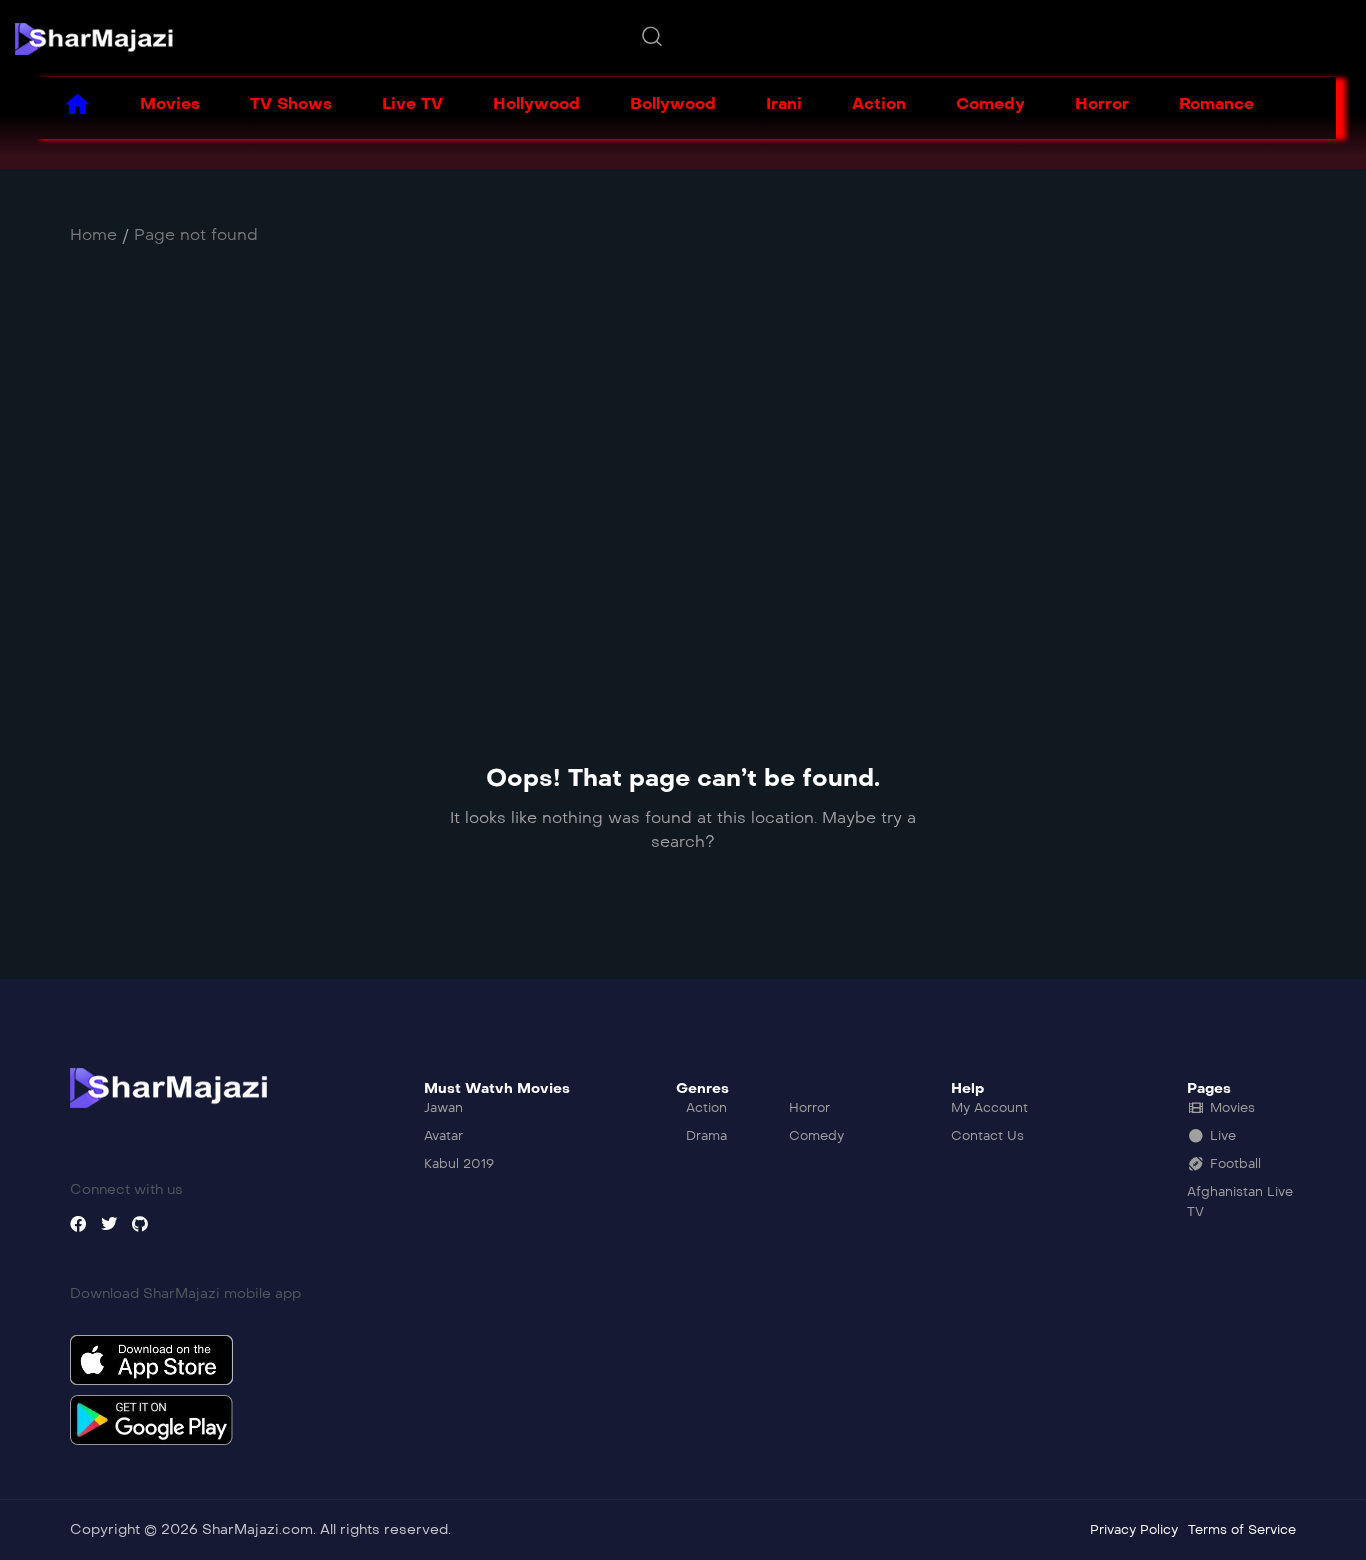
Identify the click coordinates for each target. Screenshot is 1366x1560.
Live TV (412, 103)
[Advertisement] (625, 475)
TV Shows (291, 103)
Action (879, 103)
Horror (1102, 103)
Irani (784, 103)
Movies (170, 103)
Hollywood (536, 103)
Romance (1216, 103)
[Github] (140, 1224)
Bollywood (673, 103)
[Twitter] (109, 1224)
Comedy (990, 103)
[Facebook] (78, 1224)
